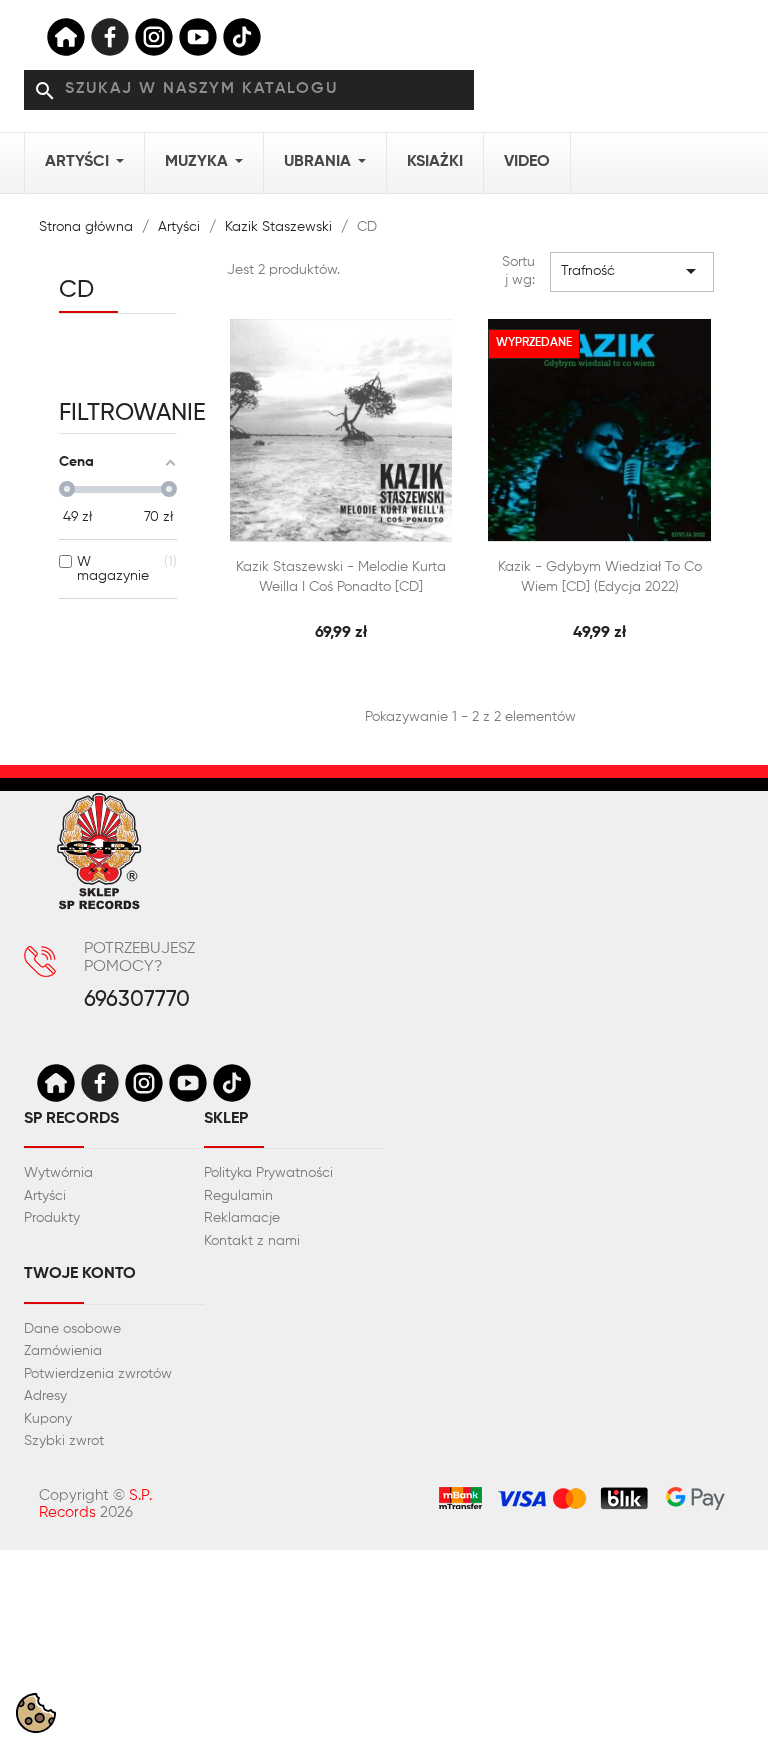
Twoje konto (80, 1274)
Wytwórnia (58, 1173)
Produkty (52, 1218)
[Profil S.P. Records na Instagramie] (144, 1083)
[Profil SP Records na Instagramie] (154, 37)
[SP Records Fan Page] (110, 37)
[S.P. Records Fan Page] (100, 1083)
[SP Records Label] (66, 37)
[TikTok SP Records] (242, 37)
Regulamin (238, 1196)
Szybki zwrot (64, 1441)
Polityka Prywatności (268, 1173)
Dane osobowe (72, 1329)
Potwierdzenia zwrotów (98, 1374)
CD (76, 290)
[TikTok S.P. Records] (232, 1083)
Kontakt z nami (252, 1241)
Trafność (632, 271)
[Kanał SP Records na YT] (198, 37)
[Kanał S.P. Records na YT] (188, 1083)
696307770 (137, 1001)
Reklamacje (242, 1218)
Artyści (45, 1196)
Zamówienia (63, 1351)
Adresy (45, 1396)
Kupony (48, 1419)
